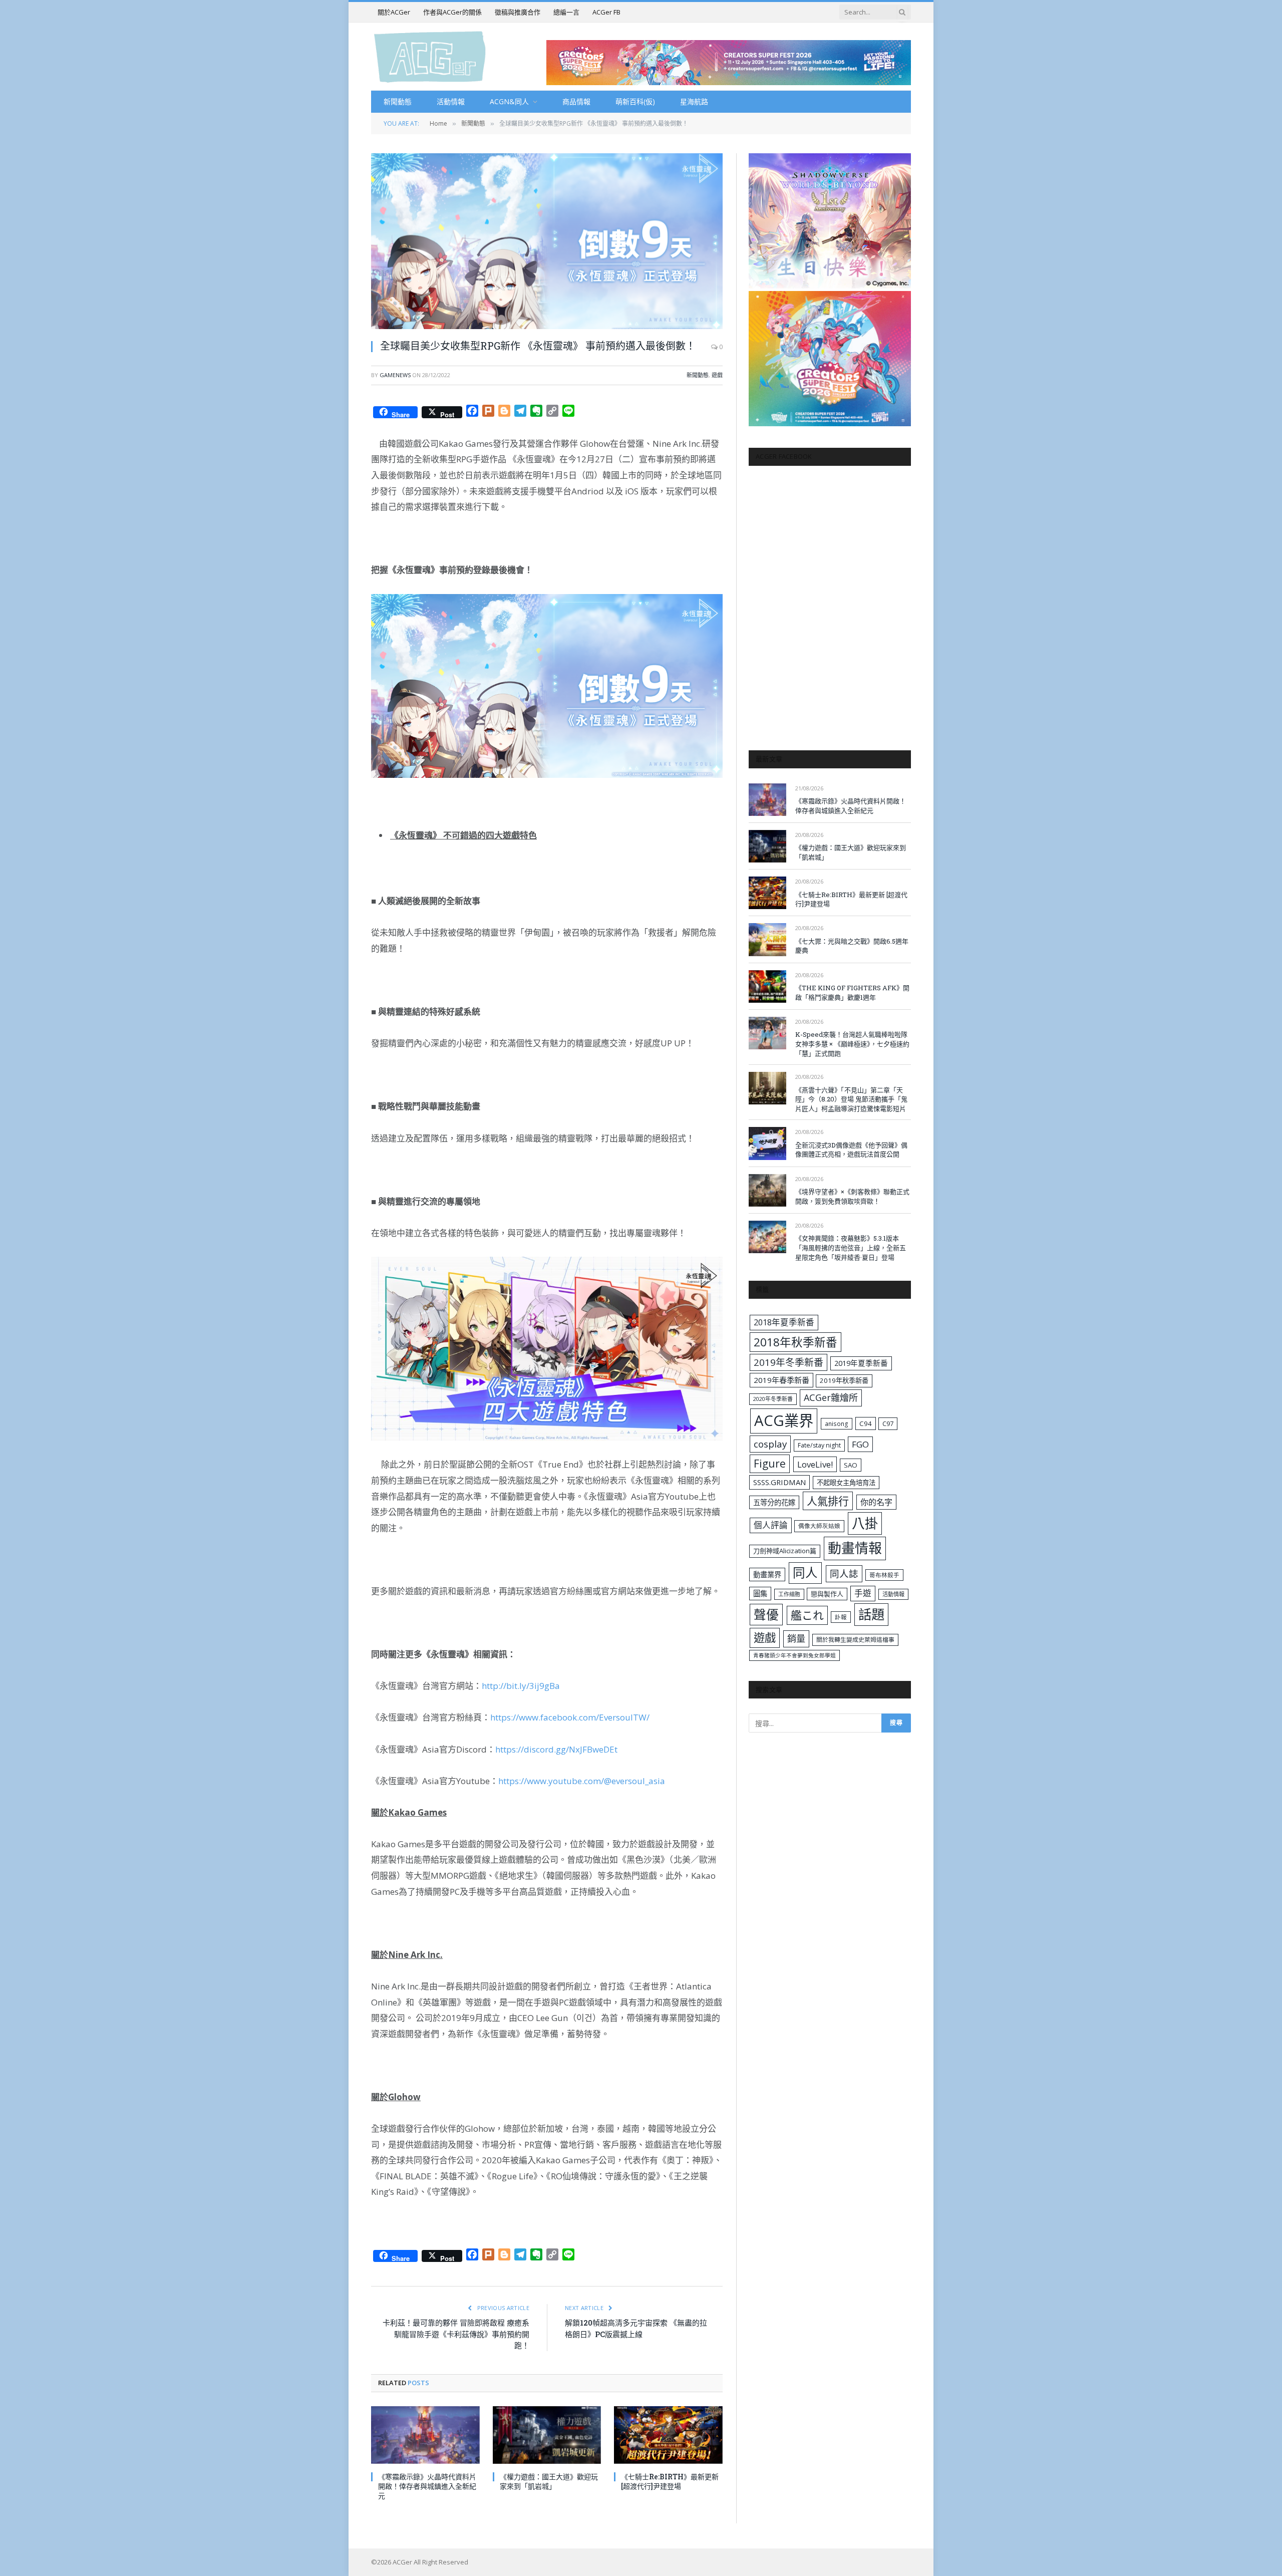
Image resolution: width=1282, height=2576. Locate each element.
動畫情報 (855, 1548)
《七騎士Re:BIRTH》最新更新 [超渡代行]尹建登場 (670, 2481)
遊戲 (717, 375)
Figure (770, 1464)
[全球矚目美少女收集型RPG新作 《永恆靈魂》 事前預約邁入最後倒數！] (547, 241)
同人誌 (844, 1573)
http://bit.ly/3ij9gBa (521, 1686)
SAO (851, 1465)
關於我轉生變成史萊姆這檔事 (855, 1639)
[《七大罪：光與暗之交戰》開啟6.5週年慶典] (767, 939)
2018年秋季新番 (795, 1342)
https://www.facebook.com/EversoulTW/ (570, 1717)
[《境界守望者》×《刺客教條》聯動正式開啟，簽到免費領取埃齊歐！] (767, 1190)
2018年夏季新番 (784, 1322)
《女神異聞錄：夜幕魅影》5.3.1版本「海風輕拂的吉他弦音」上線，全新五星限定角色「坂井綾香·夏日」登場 (851, 1247)
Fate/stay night (819, 1445)
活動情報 (451, 101)
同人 (805, 1572)
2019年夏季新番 (861, 1363)
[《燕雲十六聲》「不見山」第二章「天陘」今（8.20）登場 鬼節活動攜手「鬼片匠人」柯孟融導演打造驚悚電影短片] (767, 1088)
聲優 (766, 1615)
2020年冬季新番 (773, 1399)
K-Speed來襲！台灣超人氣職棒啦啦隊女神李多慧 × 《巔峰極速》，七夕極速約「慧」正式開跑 (852, 1044)
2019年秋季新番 (844, 1380)
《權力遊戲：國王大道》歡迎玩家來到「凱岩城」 (549, 2481)
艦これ (807, 1615)
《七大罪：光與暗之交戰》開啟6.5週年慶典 (852, 946)
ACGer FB (606, 12)
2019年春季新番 (781, 1380)
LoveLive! (815, 1464)
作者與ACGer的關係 (452, 12)
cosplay (770, 1444)
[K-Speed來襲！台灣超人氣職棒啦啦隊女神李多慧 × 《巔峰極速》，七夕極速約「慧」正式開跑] (767, 1033)
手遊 (863, 1593)
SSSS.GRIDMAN (779, 1482)
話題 (871, 1614)
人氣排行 (828, 1501)
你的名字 (876, 1502)
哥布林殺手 (884, 1575)
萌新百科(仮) (635, 101)
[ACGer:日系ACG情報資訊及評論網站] (430, 56)
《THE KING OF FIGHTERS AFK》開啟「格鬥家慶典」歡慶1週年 (852, 992)
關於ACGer (394, 12)
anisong (837, 1423)
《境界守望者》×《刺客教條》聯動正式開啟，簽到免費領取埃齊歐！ (852, 1196)
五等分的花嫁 (774, 1502)
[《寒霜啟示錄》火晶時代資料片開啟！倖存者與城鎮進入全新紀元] (425, 2435)
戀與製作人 (827, 1594)
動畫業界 (767, 1575)
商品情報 (576, 101)
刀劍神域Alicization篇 (785, 1551)
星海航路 (694, 101)
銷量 (796, 1638)
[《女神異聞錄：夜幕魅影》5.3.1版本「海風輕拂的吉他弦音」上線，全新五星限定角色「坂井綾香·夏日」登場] (767, 1237)
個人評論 (771, 1525)
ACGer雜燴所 (831, 1397)
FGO (860, 1444)
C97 (888, 1423)
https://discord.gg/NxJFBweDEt (556, 1749)
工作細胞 (789, 1594)
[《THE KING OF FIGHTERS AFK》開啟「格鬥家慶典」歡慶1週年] (767, 986)
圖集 (760, 1594)
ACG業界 (784, 1420)
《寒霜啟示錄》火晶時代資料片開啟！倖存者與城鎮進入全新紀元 (427, 2486)
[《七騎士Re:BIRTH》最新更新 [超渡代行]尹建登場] (668, 2435)
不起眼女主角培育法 (846, 1483)
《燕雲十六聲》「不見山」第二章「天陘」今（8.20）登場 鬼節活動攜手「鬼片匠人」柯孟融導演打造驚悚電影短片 (851, 1099)
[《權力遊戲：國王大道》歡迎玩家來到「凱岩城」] (547, 2435)
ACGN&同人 (509, 101)
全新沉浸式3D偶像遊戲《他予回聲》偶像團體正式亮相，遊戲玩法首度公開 (851, 1150)
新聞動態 (398, 101)
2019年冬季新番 (788, 1362)
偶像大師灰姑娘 (819, 1526)
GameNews (395, 375)
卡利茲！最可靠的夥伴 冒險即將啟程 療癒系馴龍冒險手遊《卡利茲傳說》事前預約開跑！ (456, 2334)
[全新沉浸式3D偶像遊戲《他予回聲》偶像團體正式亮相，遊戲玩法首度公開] (767, 1143)
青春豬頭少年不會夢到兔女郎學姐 (794, 1655)
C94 (866, 1423)
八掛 (865, 1523)
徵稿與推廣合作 (518, 12)
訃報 (841, 1617)
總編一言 (566, 12)
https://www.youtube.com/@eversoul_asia (582, 1781)
